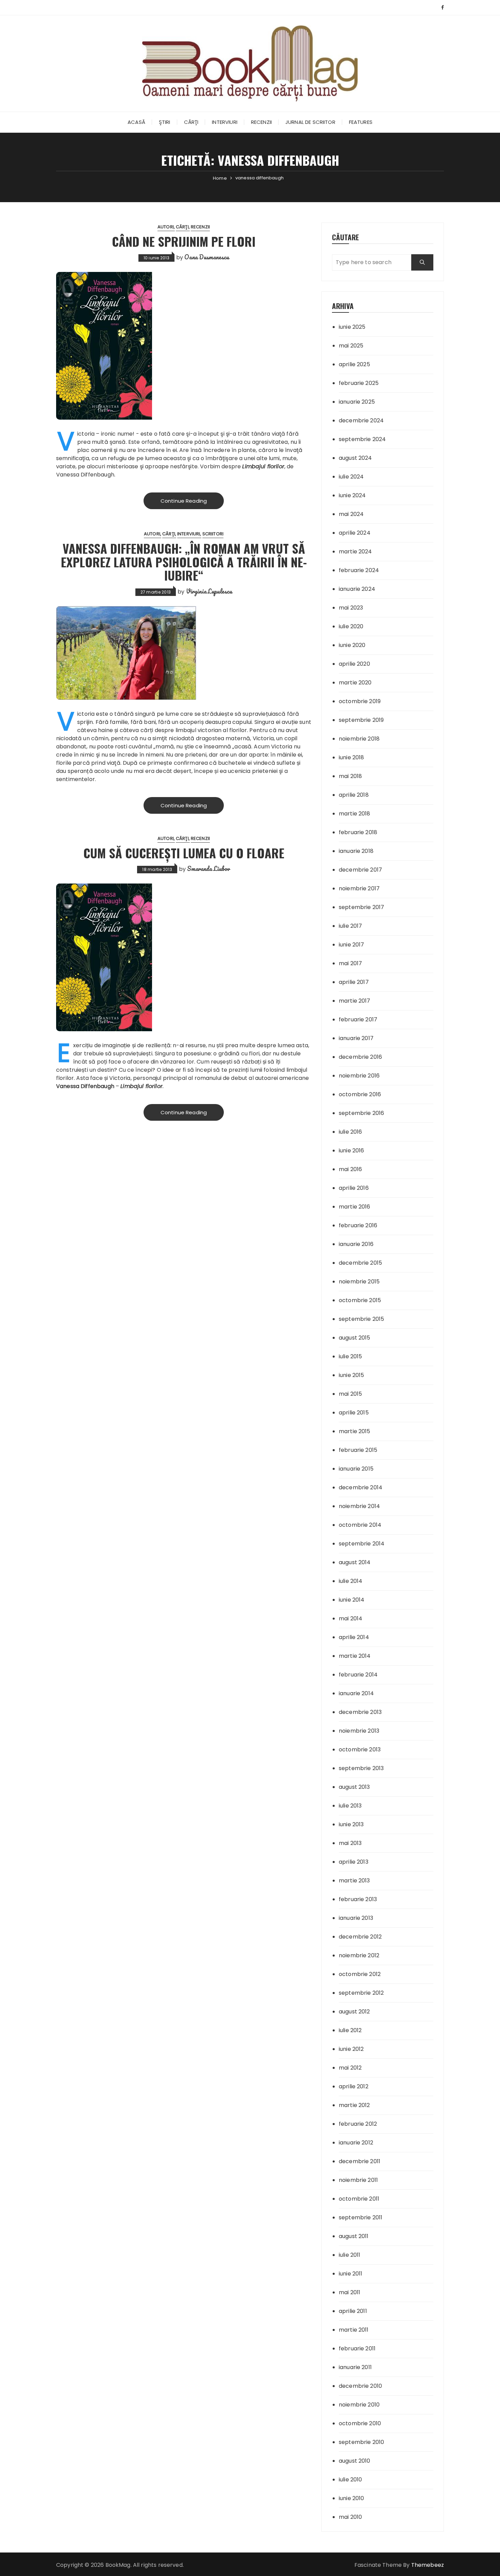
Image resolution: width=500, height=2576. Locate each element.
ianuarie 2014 (356, 1693)
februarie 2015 (358, 1450)
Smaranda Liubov (209, 869)
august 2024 (355, 458)
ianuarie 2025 (357, 402)
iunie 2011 (351, 2274)
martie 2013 (354, 1881)
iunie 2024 (352, 495)
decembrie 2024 (361, 420)
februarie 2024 (359, 570)
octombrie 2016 (360, 1094)
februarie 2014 (358, 1675)
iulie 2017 (351, 926)
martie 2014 (355, 1656)
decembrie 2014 (361, 1487)
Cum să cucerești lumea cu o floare (184, 853)
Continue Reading (184, 501)
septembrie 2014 (362, 1544)
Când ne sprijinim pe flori (184, 241)
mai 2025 (351, 346)
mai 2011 (349, 2292)
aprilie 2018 (354, 795)
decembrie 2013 (360, 1712)
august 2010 (355, 2461)
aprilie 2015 (354, 1413)
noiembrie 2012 (359, 1955)
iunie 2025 (352, 327)
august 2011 (354, 2236)
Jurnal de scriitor (310, 122)
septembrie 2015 (361, 1319)
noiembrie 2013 (359, 1731)
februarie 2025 (359, 383)
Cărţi (191, 122)
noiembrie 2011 (358, 2180)
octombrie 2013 (360, 1749)
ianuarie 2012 (356, 2143)
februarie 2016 (358, 1225)
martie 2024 (355, 552)
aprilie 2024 (355, 533)
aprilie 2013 (354, 1862)
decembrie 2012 (360, 1937)
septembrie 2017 (361, 907)
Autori (166, 227)
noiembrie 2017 (359, 888)
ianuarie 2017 (356, 1038)
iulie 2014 (351, 1581)
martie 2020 (355, 683)
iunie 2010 (352, 2498)
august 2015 (355, 1338)
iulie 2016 (351, 1132)
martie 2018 (355, 814)
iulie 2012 (350, 2030)
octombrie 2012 (360, 1974)
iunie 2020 (352, 645)
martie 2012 (354, 2105)
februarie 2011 (357, 2348)
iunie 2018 (352, 757)
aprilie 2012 (354, 2086)
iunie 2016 (352, 1151)
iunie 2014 (352, 1600)
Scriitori (213, 534)
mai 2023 (351, 608)
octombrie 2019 (360, 701)
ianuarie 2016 (356, 1244)
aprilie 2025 (354, 364)
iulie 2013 (350, 1806)
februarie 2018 (358, 832)
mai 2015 (350, 1394)
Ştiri (165, 122)
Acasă (136, 122)
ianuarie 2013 (356, 1918)
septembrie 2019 (361, 720)
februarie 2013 (358, 1899)
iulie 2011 (350, 2255)
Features (361, 122)
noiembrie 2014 (359, 1506)
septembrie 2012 (361, 1993)
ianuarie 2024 (357, 589)
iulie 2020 (351, 626)
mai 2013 (350, 1843)
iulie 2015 (351, 1356)
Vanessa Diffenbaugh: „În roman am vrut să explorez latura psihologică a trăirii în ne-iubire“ (184, 562)
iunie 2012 (351, 2049)
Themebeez (428, 2565)
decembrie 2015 (360, 1263)
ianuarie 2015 (356, 1469)
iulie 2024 (351, 477)
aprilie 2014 (354, 1637)
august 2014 (355, 1562)
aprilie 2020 (354, 664)
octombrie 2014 (360, 1525)
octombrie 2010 (360, 2423)
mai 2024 (351, 514)
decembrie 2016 (360, 1057)
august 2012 (354, 2012)
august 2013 (354, 1787)
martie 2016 (355, 1207)
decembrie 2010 (360, 2386)
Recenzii (261, 122)
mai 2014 (351, 1618)
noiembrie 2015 (359, 1282)
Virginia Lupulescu (209, 591)
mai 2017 (350, 963)
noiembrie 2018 (359, 739)
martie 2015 (355, 1431)
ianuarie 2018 (356, 851)
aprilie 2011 (353, 2311)
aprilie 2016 (354, 1188)
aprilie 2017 (354, 982)
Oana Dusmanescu (207, 257)
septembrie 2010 (361, 2442)
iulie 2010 (351, 2480)
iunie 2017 (352, 945)
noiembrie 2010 (359, 2405)
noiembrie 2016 (359, 1076)
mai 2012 (350, 2068)
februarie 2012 (358, 2124)
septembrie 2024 (362, 439)
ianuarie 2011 (355, 2367)
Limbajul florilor (263, 466)
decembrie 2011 (360, 2161)
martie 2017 (355, 1001)
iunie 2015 (352, 1375)
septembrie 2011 (361, 2217)
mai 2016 (350, 1169)
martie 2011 (354, 2330)
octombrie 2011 (359, 2199)
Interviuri (225, 122)
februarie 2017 (358, 1019)
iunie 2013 (351, 1824)
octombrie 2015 (360, 1300)
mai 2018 (350, 776)
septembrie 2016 (361, 1113)
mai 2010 (350, 2517)
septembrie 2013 (361, 1768)
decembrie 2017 (360, 870)
